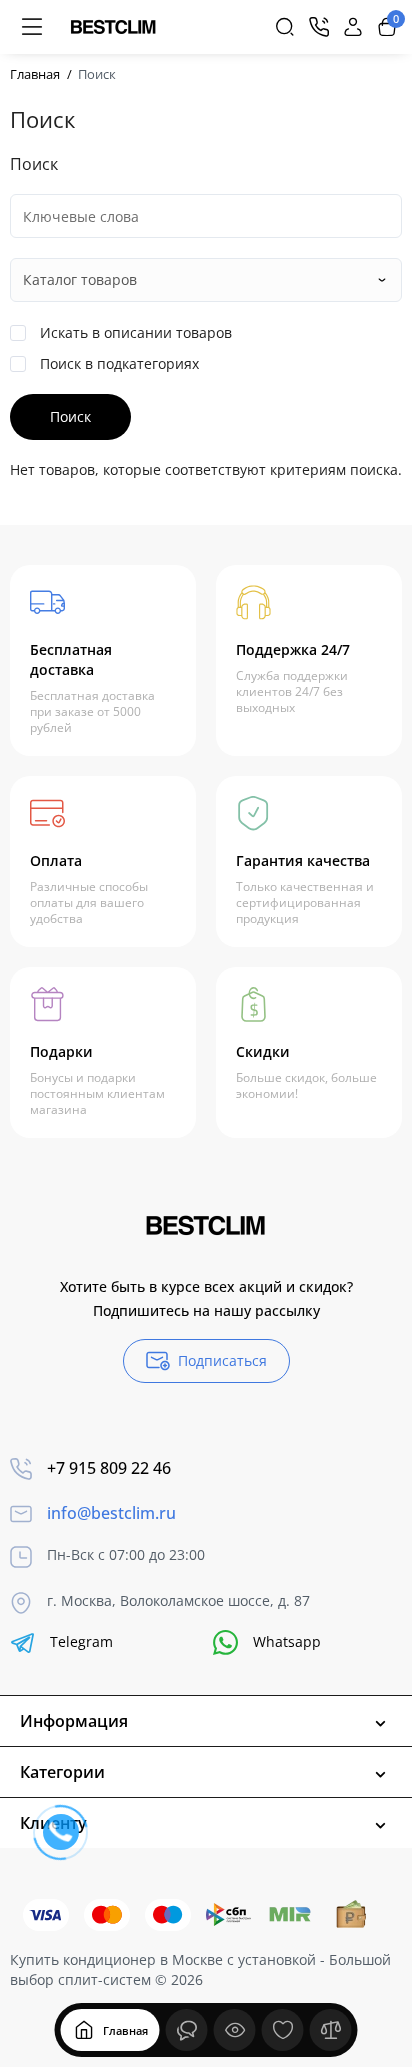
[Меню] (32, 27)
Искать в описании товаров (134, 332)
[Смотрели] (187, 2030)
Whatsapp (287, 1641)
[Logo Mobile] (113, 27)
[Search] (285, 27)
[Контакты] (319, 27)
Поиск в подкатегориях (117, 363)
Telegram (81, 1641)
